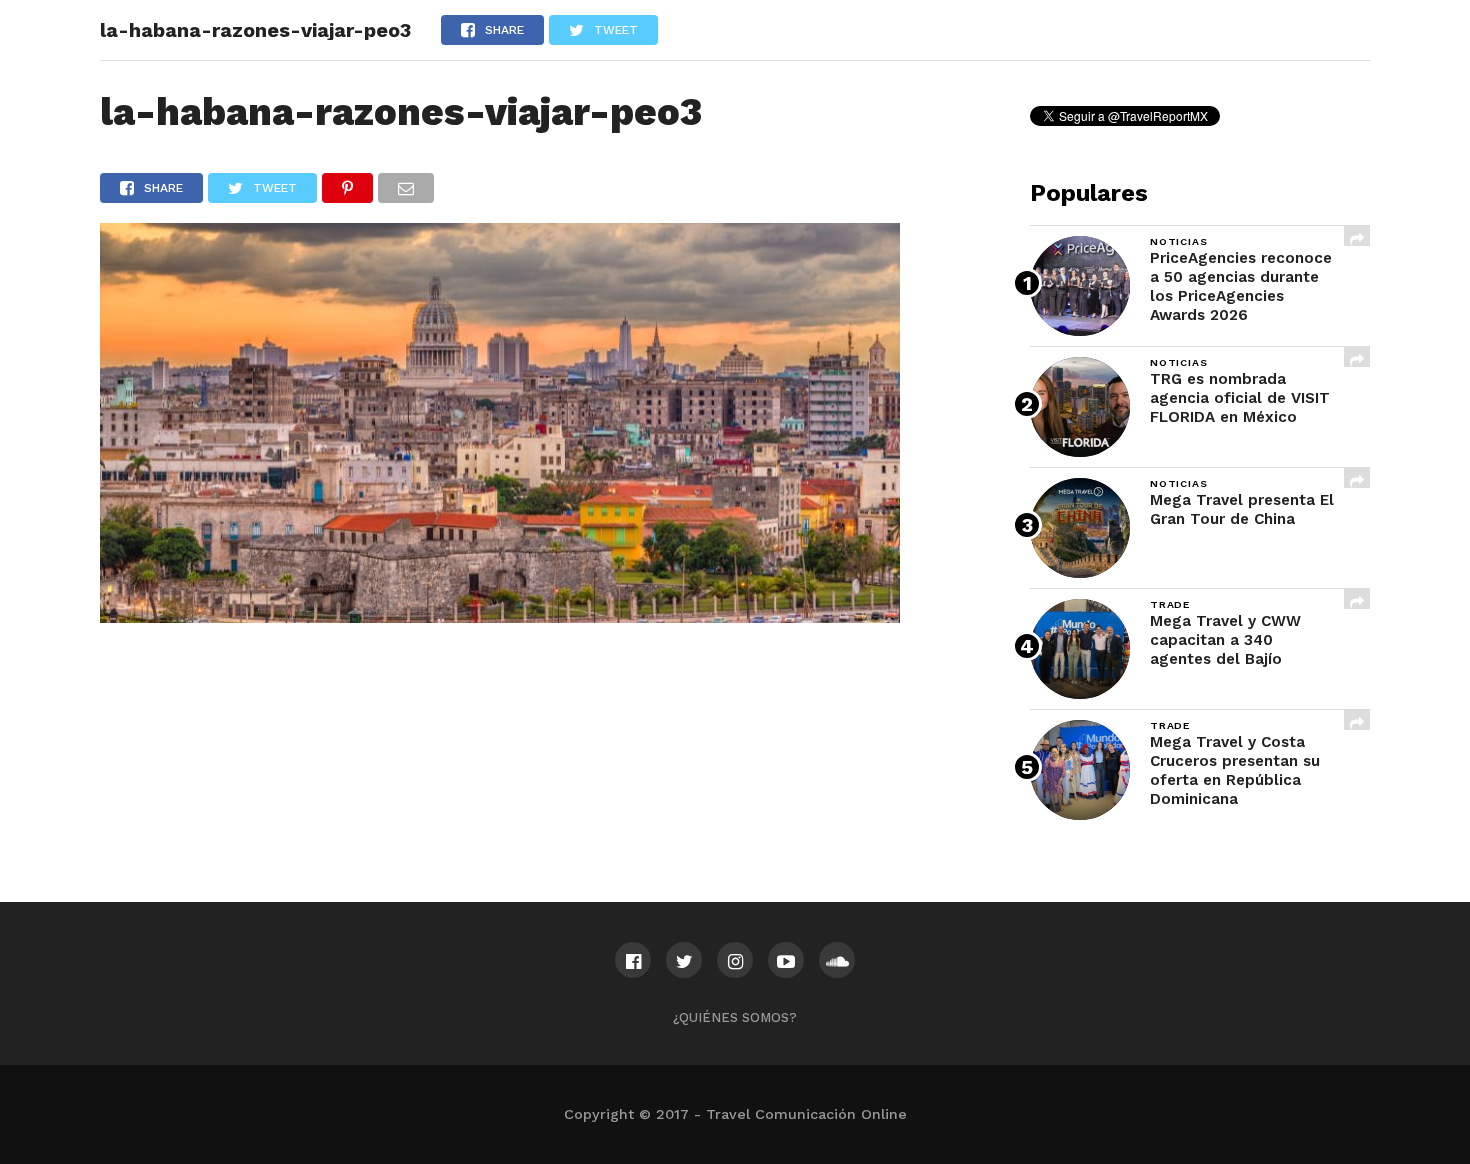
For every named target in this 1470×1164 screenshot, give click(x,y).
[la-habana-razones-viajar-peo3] (500, 616)
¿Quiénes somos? (735, 1017)
